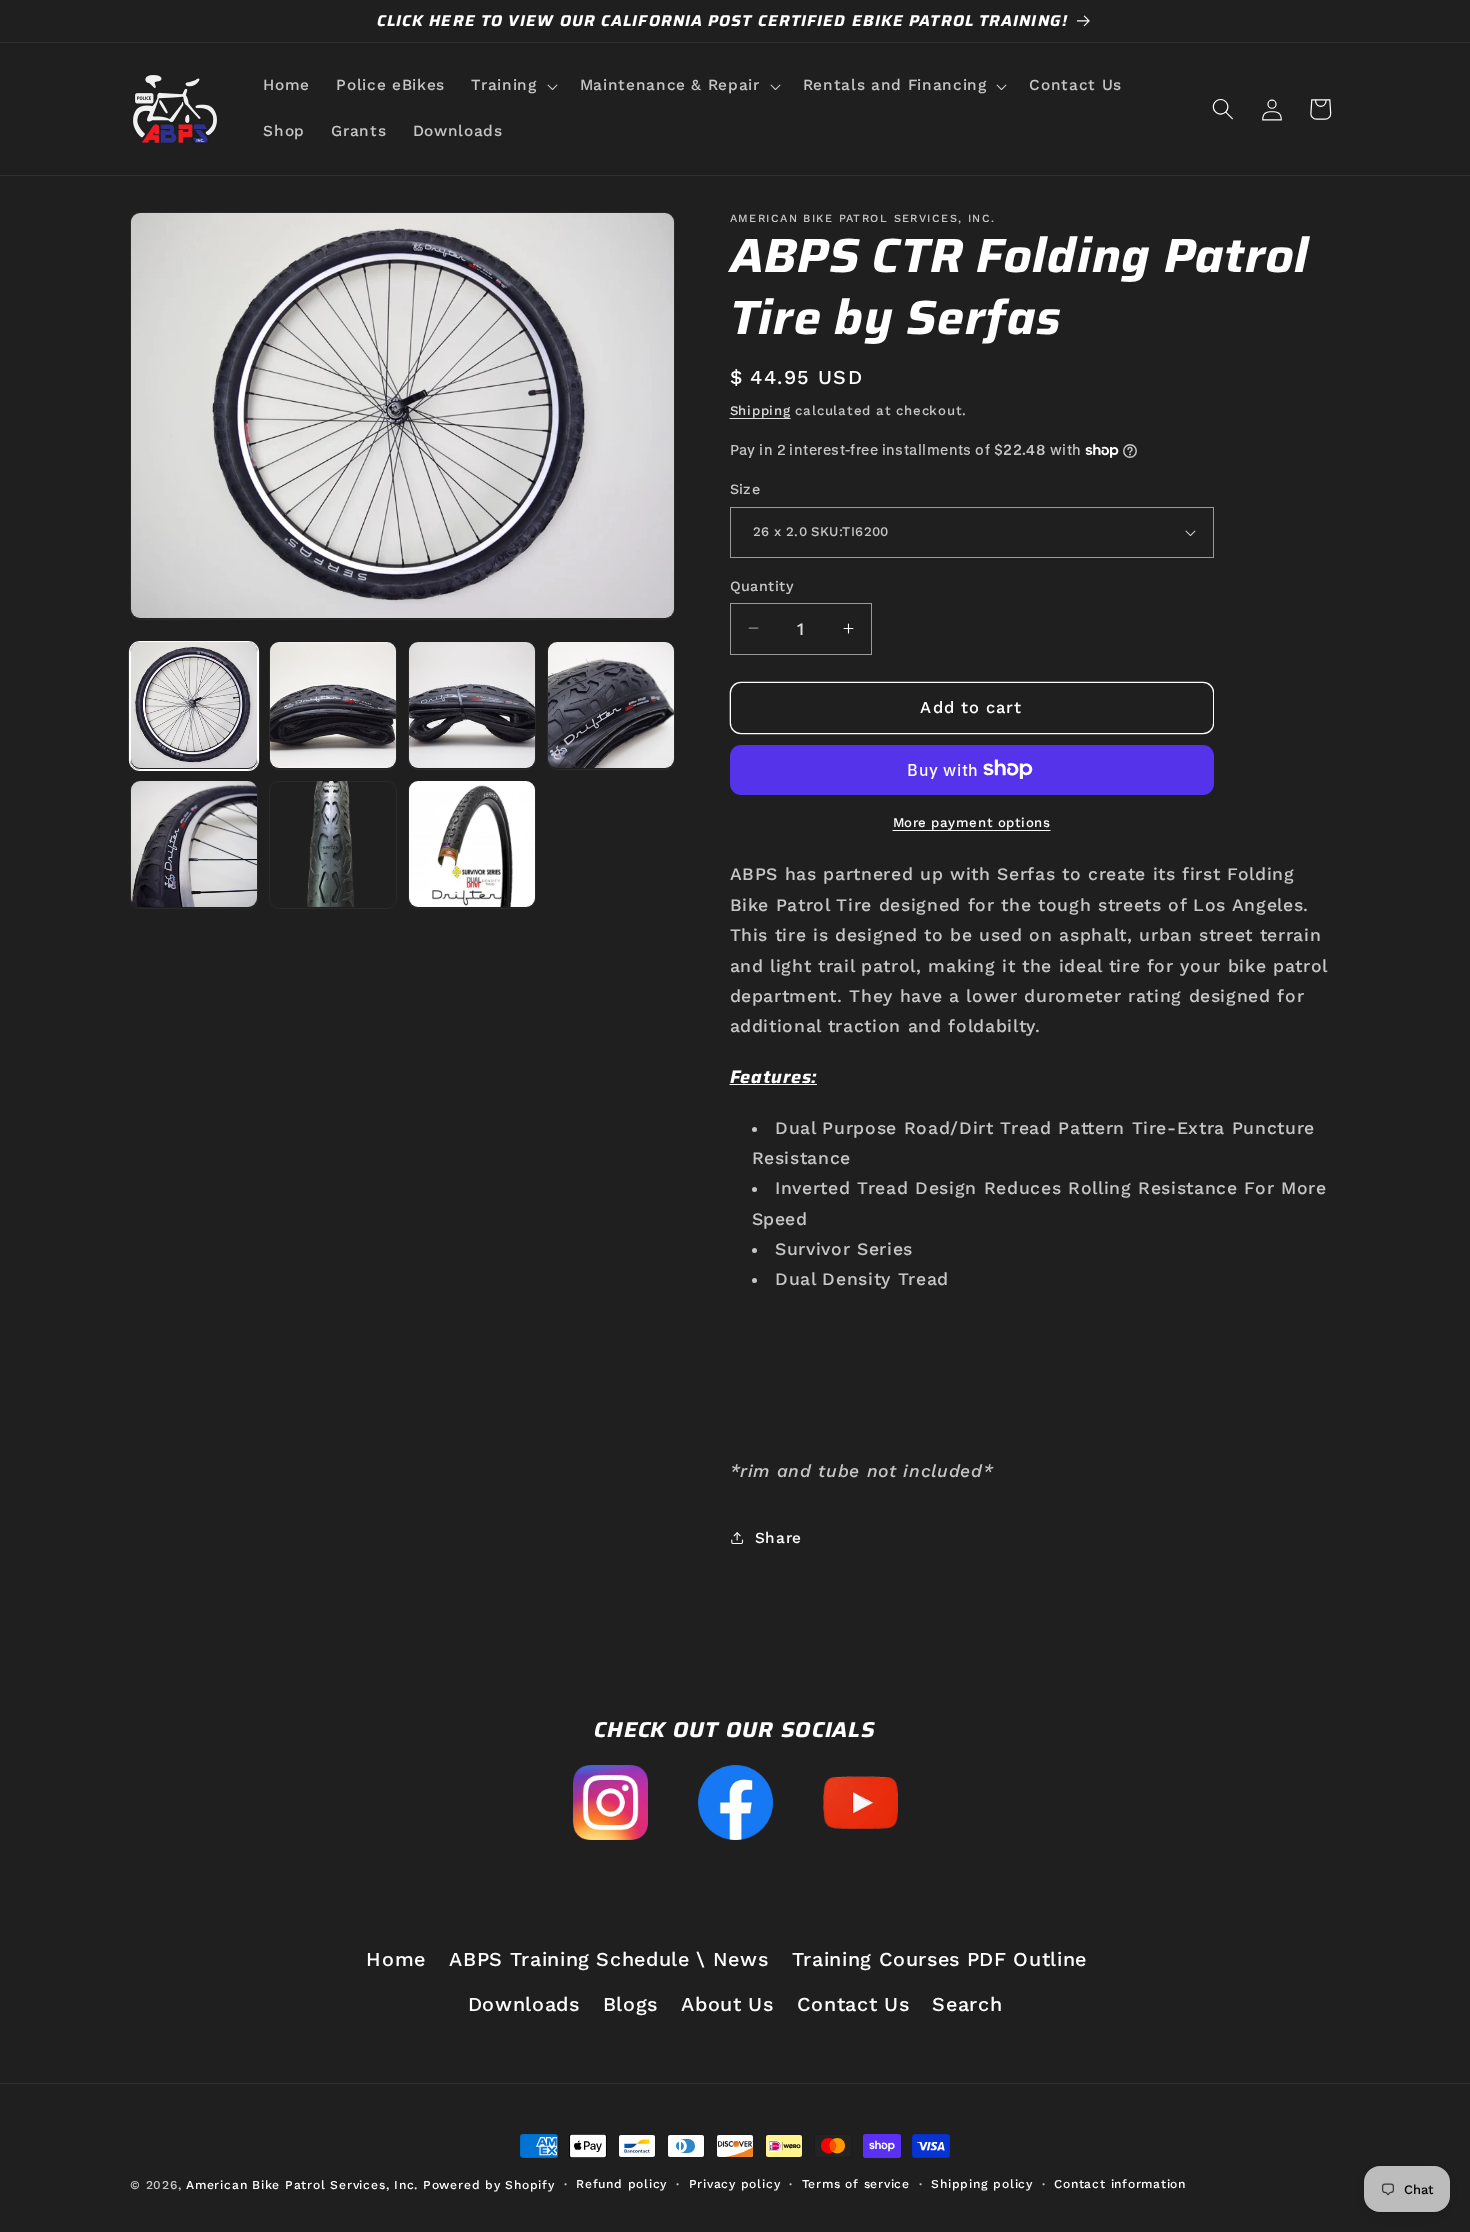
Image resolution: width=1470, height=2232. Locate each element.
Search (967, 2005)
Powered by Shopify (489, 2185)
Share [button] (778, 1538)
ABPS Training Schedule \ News (608, 1959)
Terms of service (856, 2184)
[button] (512, 86)
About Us (727, 2005)
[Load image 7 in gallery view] (472, 844)
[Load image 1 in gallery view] (194, 705)
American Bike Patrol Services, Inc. (302, 2185)
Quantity (762, 585)
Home (396, 1959)
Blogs (630, 2005)
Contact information (1120, 2184)
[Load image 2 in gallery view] (333, 705)
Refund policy (621, 2184)
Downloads (524, 2005)
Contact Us (853, 2005)
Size (745, 489)
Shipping (760, 409)
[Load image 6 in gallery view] (333, 844)
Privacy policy (735, 2184)
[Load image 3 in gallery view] (472, 705)
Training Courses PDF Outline (939, 1959)
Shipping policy (982, 2184)
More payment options (972, 821)
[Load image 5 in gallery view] (194, 844)
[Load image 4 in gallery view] (611, 705)
